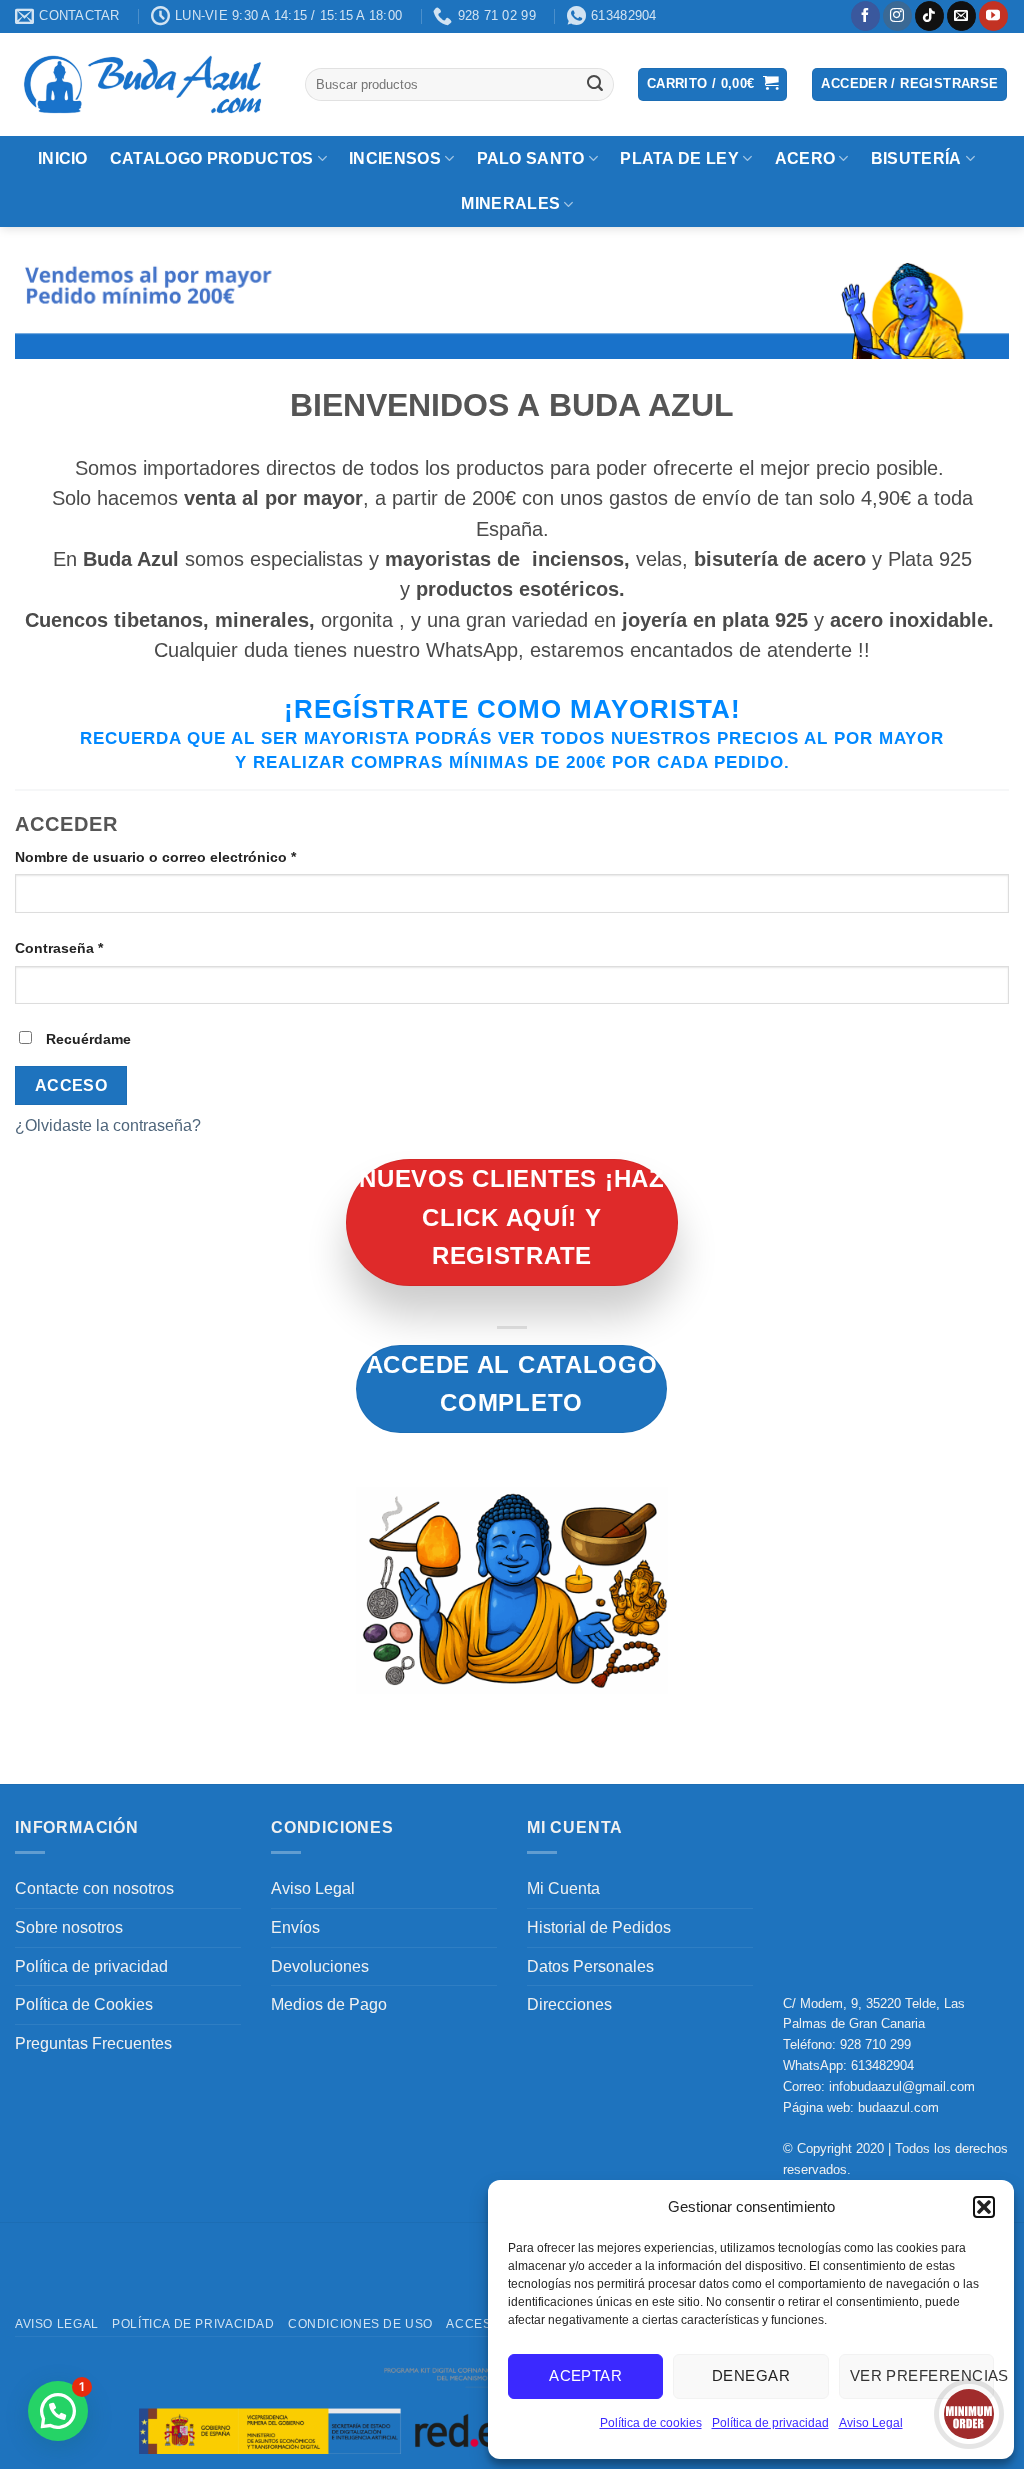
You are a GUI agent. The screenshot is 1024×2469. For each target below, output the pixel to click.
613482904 (882, 2065)
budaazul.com (898, 2107)
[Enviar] (595, 84)
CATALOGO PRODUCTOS (212, 158)
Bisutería (916, 158)
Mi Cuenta (563, 1888)
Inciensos (395, 158)
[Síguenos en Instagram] (897, 16)
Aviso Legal (871, 2423)
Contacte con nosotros (94, 1888)
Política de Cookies (84, 2004)
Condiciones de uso (360, 2324)
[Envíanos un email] (961, 16)
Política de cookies (651, 2423)
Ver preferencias (922, 2375)
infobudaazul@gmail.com (902, 2086)
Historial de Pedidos (599, 1927)
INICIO (63, 158)
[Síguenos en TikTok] (929, 16)
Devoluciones (320, 1966)
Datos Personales (590, 1966)
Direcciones (569, 2004)
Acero (805, 158)
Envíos (295, 1927)
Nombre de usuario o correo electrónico (193, 856)
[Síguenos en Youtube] (993, 16)
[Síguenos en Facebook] (865, 16)
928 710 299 (875, 2044)
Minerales (510, 203)
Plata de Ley (679, 158)
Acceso (71, 1085)
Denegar (751, 2375)
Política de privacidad (770, 2423)
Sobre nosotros (69, 1927)
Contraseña (97, 947)
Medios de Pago (329, 2004)
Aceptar (585, 2375)
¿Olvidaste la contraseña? (108, 1125)
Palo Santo (531, 158)
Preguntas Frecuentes (93, 2043)
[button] (984, 2207)
